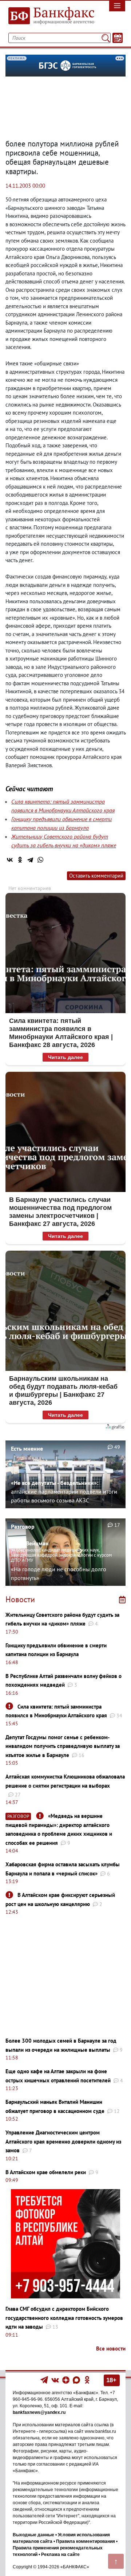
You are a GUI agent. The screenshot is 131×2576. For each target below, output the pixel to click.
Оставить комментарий (96, 876)
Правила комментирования (86, 2541)
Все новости (111, 2348)
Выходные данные (33, 2535)
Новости (20, 1599)
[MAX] (77, 2380)
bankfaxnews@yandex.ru (39, 2412)
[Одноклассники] (20, 860)
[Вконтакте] (55, 2380)
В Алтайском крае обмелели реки (46, 2172)
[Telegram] (30, 860)
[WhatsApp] (40, 860)
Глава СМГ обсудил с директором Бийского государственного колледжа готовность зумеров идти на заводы (64, 2318)
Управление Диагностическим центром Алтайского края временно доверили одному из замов (63, 2141)
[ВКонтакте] (10, 860)
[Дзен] (66, 2380)
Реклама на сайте (60, 2555)
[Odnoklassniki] (87, 2380)
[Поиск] (106, 38)
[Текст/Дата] (118, 38)
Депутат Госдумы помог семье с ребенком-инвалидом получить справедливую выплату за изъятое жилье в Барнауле (63, 1746)
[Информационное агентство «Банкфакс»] (49, 16)
